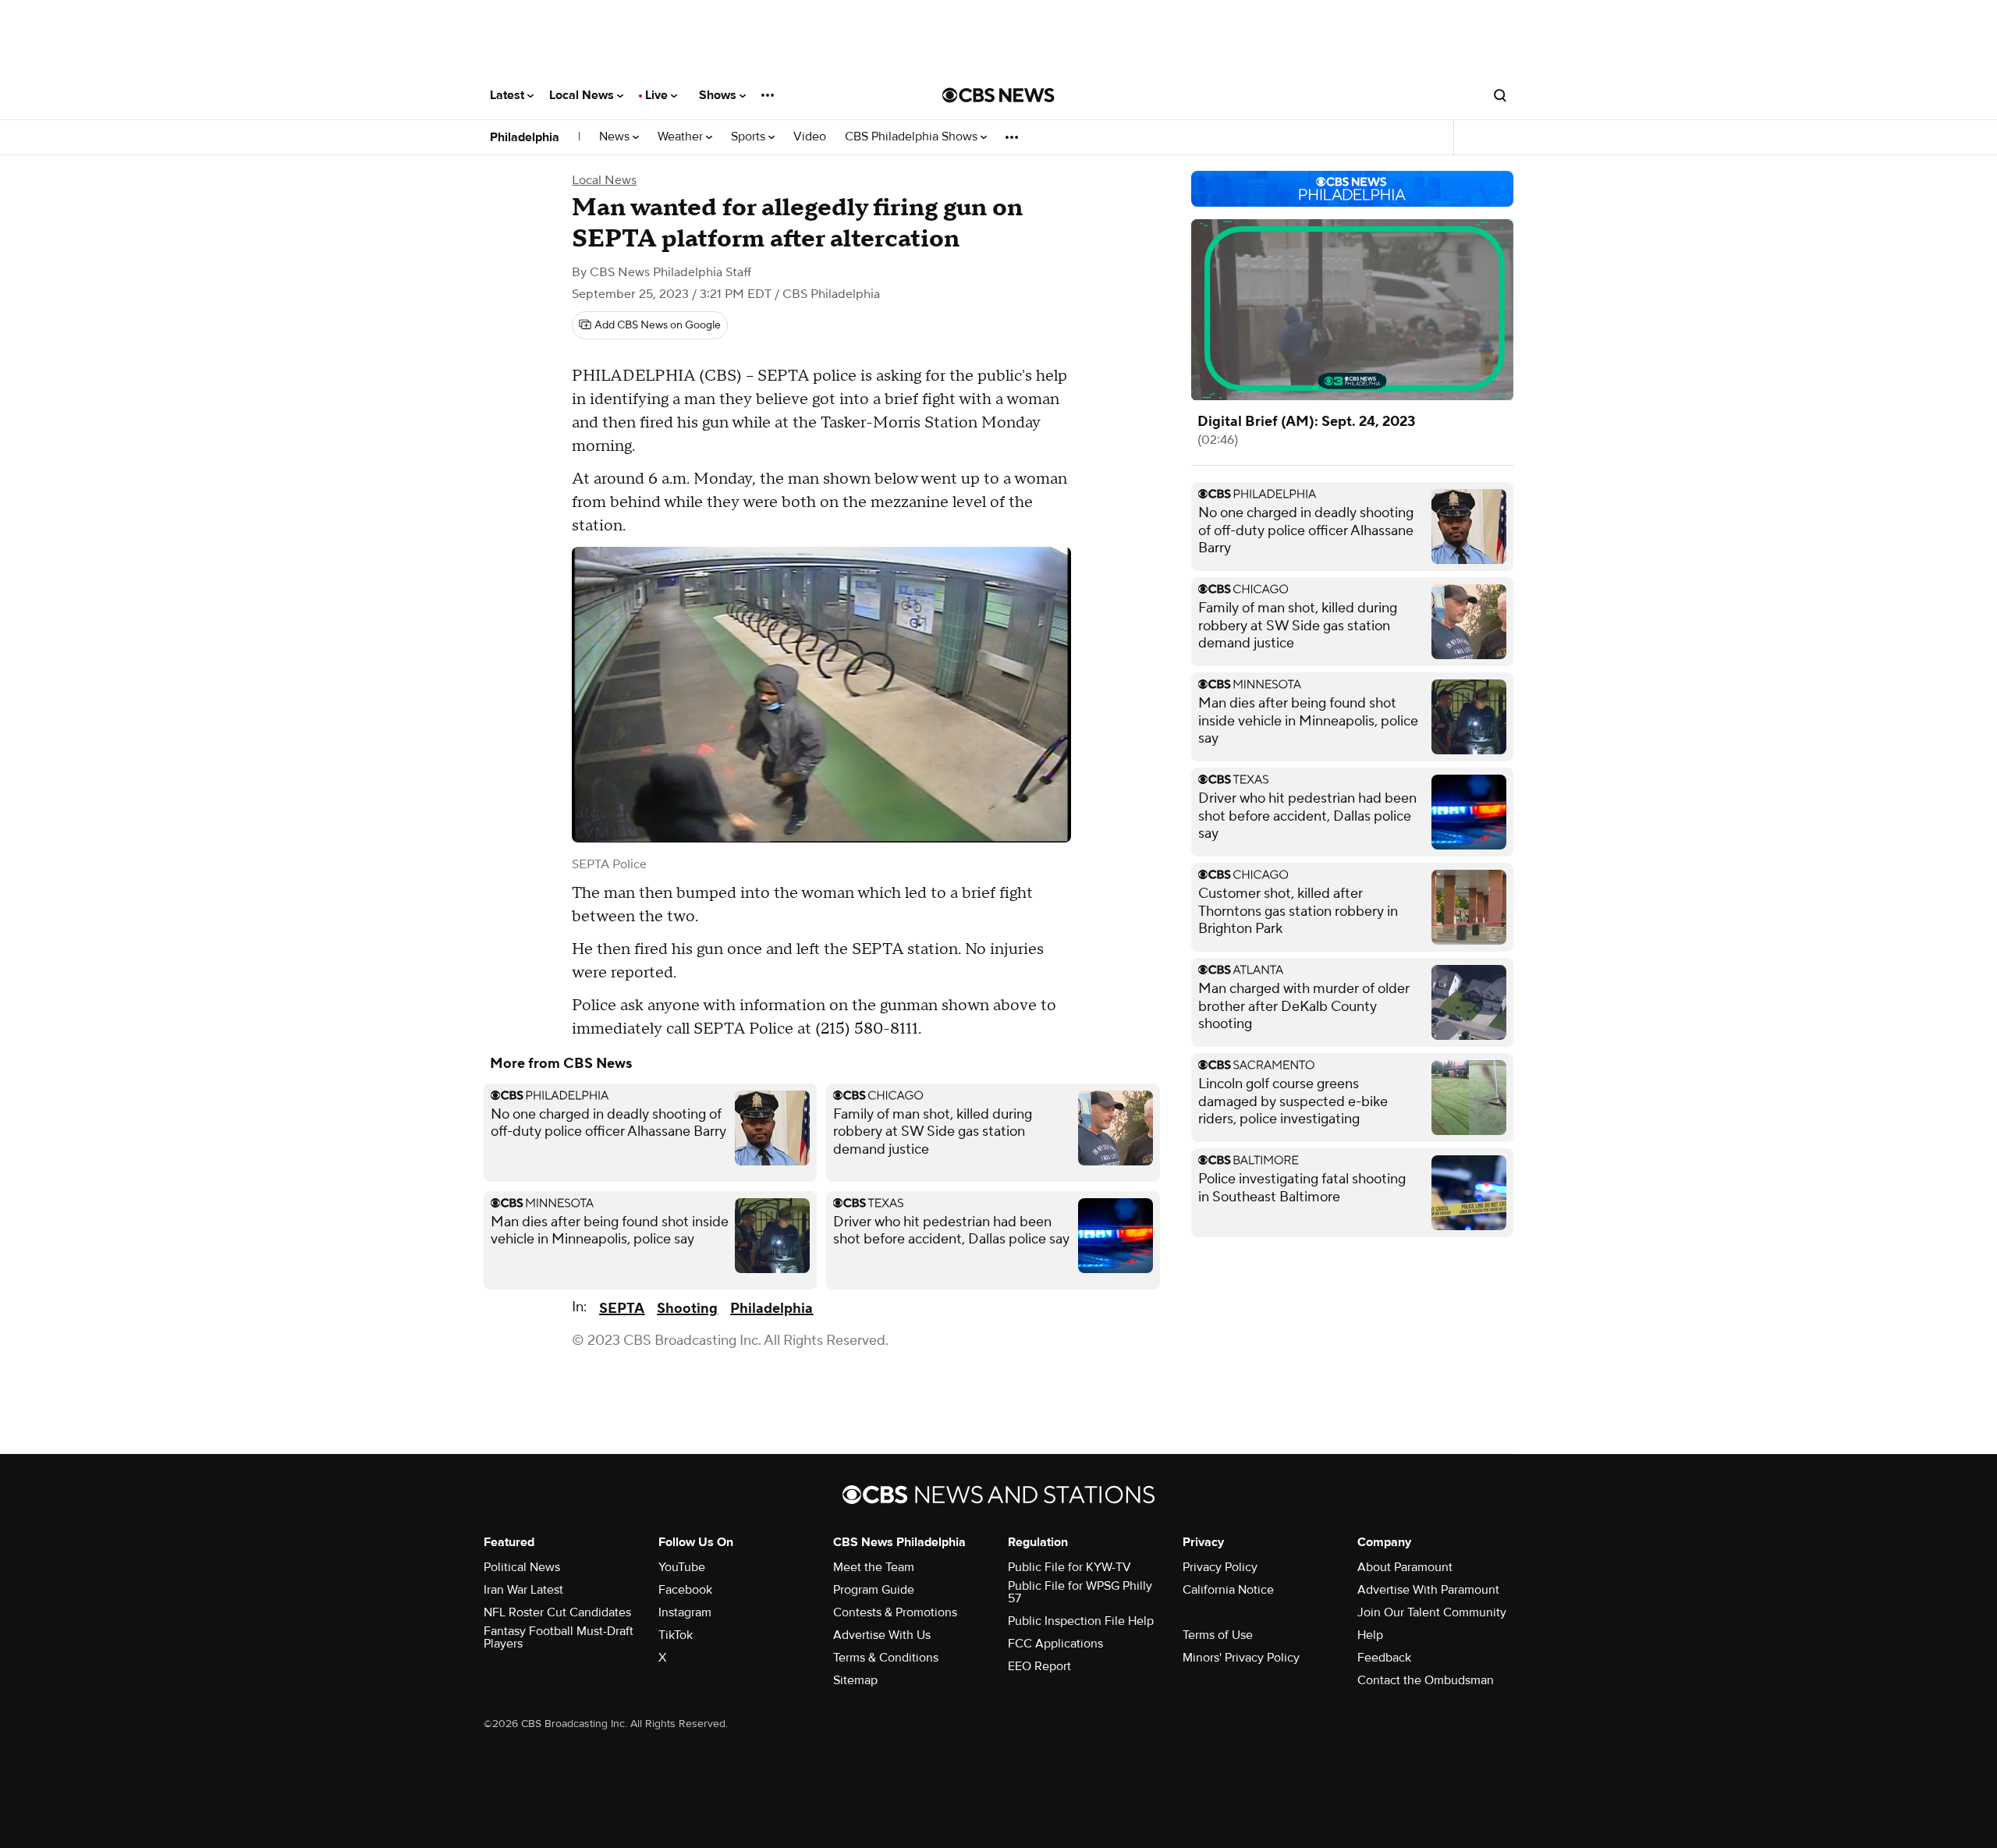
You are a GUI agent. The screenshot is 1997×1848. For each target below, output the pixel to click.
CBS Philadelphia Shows (913, 137)
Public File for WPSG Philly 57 (1080, 1592)
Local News (583, 95)
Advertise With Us (882, 1635)
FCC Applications (1055, 1644)
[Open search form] (1500, 95)
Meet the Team (874, 1567)
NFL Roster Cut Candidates (557, 1612)
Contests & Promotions (895, 1612)
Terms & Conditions (886, 1658)
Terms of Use (1218, 1635)
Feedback (1384, 1658)
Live (658, 95)
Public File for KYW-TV (1069, 1567)
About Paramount (1405, 1567)
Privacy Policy (1220, 1567)
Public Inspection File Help (1081, 1621)
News (616, 137)
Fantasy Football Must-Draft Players (559, 1637)
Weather (682, 137)
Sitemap (855, 1680)
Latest (509, 95)
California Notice (1228, 1590)
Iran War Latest (523, 1590)
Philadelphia (525, 137)
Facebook (685, 1590)
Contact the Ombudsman (1426, 1680)
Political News (522, 1567)
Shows (719, 95)
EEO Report (1039, 1666)
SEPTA (622, 1309)
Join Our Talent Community (1432, 1612)
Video (810, 137)
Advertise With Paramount (1428, 1590)
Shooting (687, 1309)
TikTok (676, 1635)
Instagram (685, 1612)
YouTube (682, 1567)
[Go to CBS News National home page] (998, 95)
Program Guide (874, 1590)
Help (1370, 1635)
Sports (750, 137)
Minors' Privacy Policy (1241, 1658)
